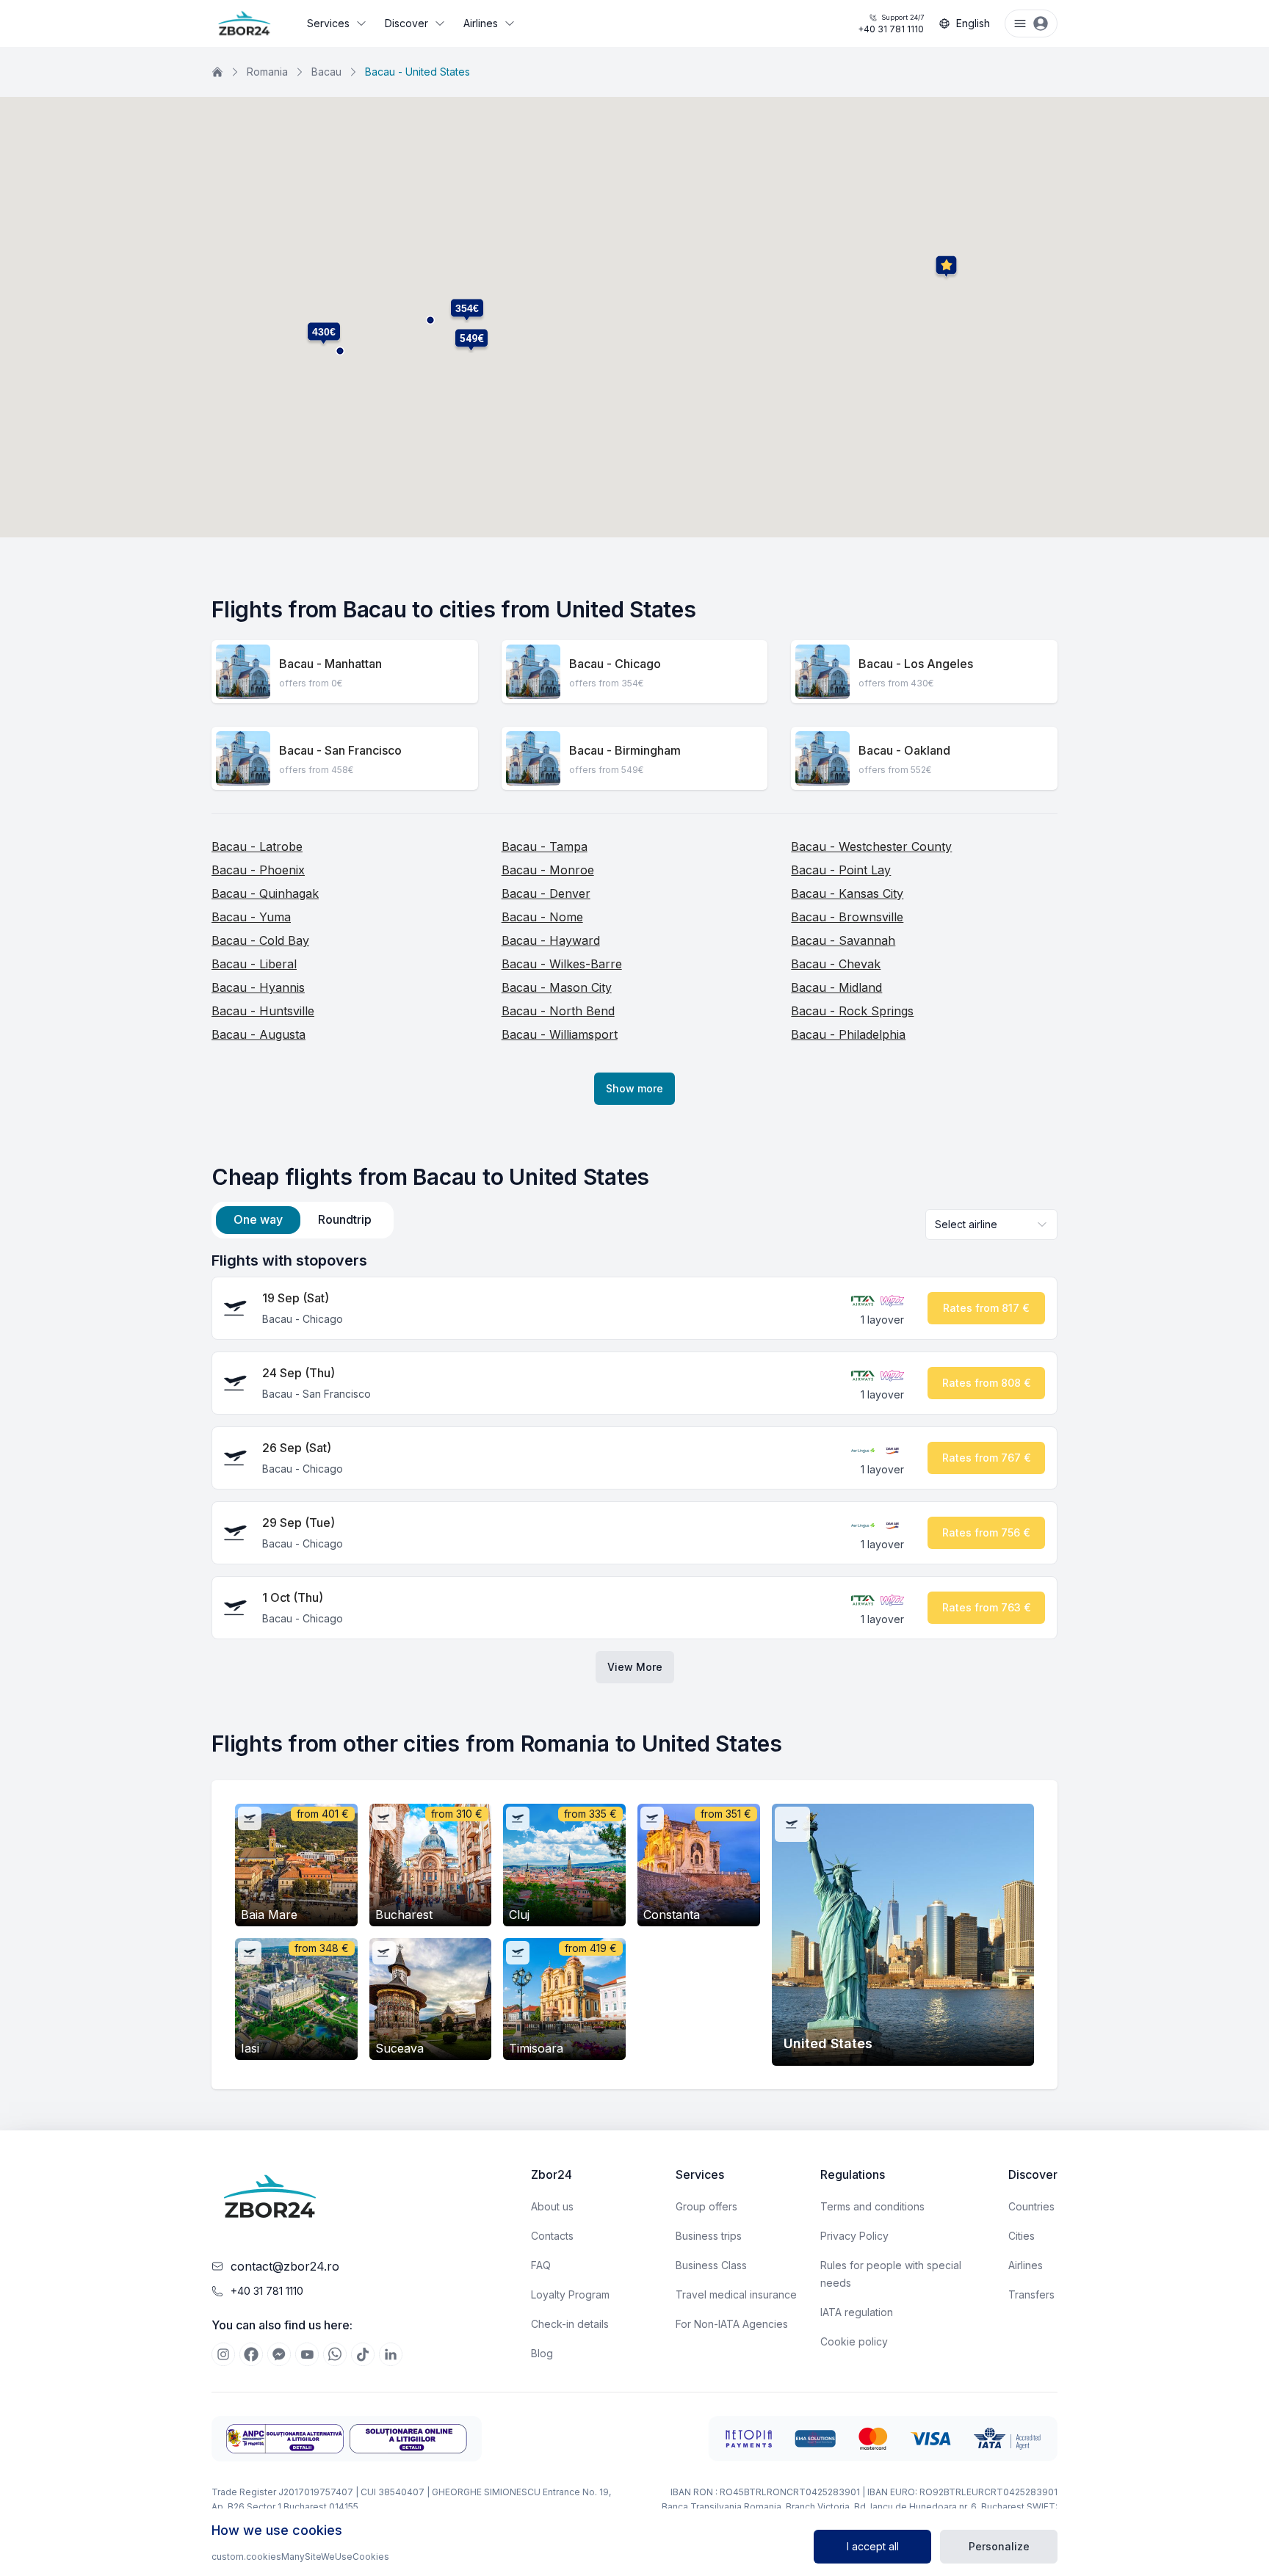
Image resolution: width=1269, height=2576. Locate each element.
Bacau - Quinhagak (265, 893)
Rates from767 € (987, 1458)
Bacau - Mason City (557, 987)
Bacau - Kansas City (847, 893)
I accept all (873, 2546)
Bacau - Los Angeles (916, 664)
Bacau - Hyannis (258, 987)
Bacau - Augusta (258, 1034)
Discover (406, 23)
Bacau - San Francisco (340, 750)
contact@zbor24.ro (285, 2266)
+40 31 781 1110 (891, 24)
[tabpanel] (634, 1467)
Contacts (552, 2236)
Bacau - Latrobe (257, 846)
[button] (430, 320)
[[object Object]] (223, 2354)
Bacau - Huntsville (263, 1011)
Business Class (711, 2265)
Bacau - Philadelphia (848, 1034)
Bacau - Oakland (904, 750)
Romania (267, 72)
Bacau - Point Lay (841, 870)
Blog (542, 2353)
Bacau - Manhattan (330, 664)
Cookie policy (854, 2341)
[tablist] (303, 1220)
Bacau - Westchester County (871, 846)
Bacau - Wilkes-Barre (562, 964)
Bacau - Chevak (836, 964)
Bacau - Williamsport (560, 1034)
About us (552, 2206)
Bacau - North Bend (558, 1011)
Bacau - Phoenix (258, 870)
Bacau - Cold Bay (260, 940)
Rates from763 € (987, 1607)
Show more (634, 1088)
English (973, 23)
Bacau (326, 72)
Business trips (709, 2236)
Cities (1022, 2236)
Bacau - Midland (836, 987)
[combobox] (991, 1224)
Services (328, 23)
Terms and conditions (872, 2206)
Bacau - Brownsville (847, 917)
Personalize (999, 2546)
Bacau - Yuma (251, 917)
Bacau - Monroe (548, 870)
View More (635, 1667)
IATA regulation (857, 2312)
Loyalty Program (570, 2294)
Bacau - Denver (546, 893)
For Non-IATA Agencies (732, 2324)
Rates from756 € (986, 1532)
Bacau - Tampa (545, 846)
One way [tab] (258, 1219)
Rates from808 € (987, 1383)
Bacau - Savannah (843, 940)
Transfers (1031, 2294)
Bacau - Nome (542, 917)
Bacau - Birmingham (625, 750)
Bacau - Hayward (551, 940)
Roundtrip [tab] (345, 1219)
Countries (1031, 2206)
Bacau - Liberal (254, 964)
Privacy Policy (854, 2236)
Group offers (706, 2206)
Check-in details (570, 2324)
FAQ (541, 2265)
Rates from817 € (986, 1308)
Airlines (481, 23)
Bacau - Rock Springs (852, 1011)
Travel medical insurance (736, 2294)
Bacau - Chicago (615, 664)
